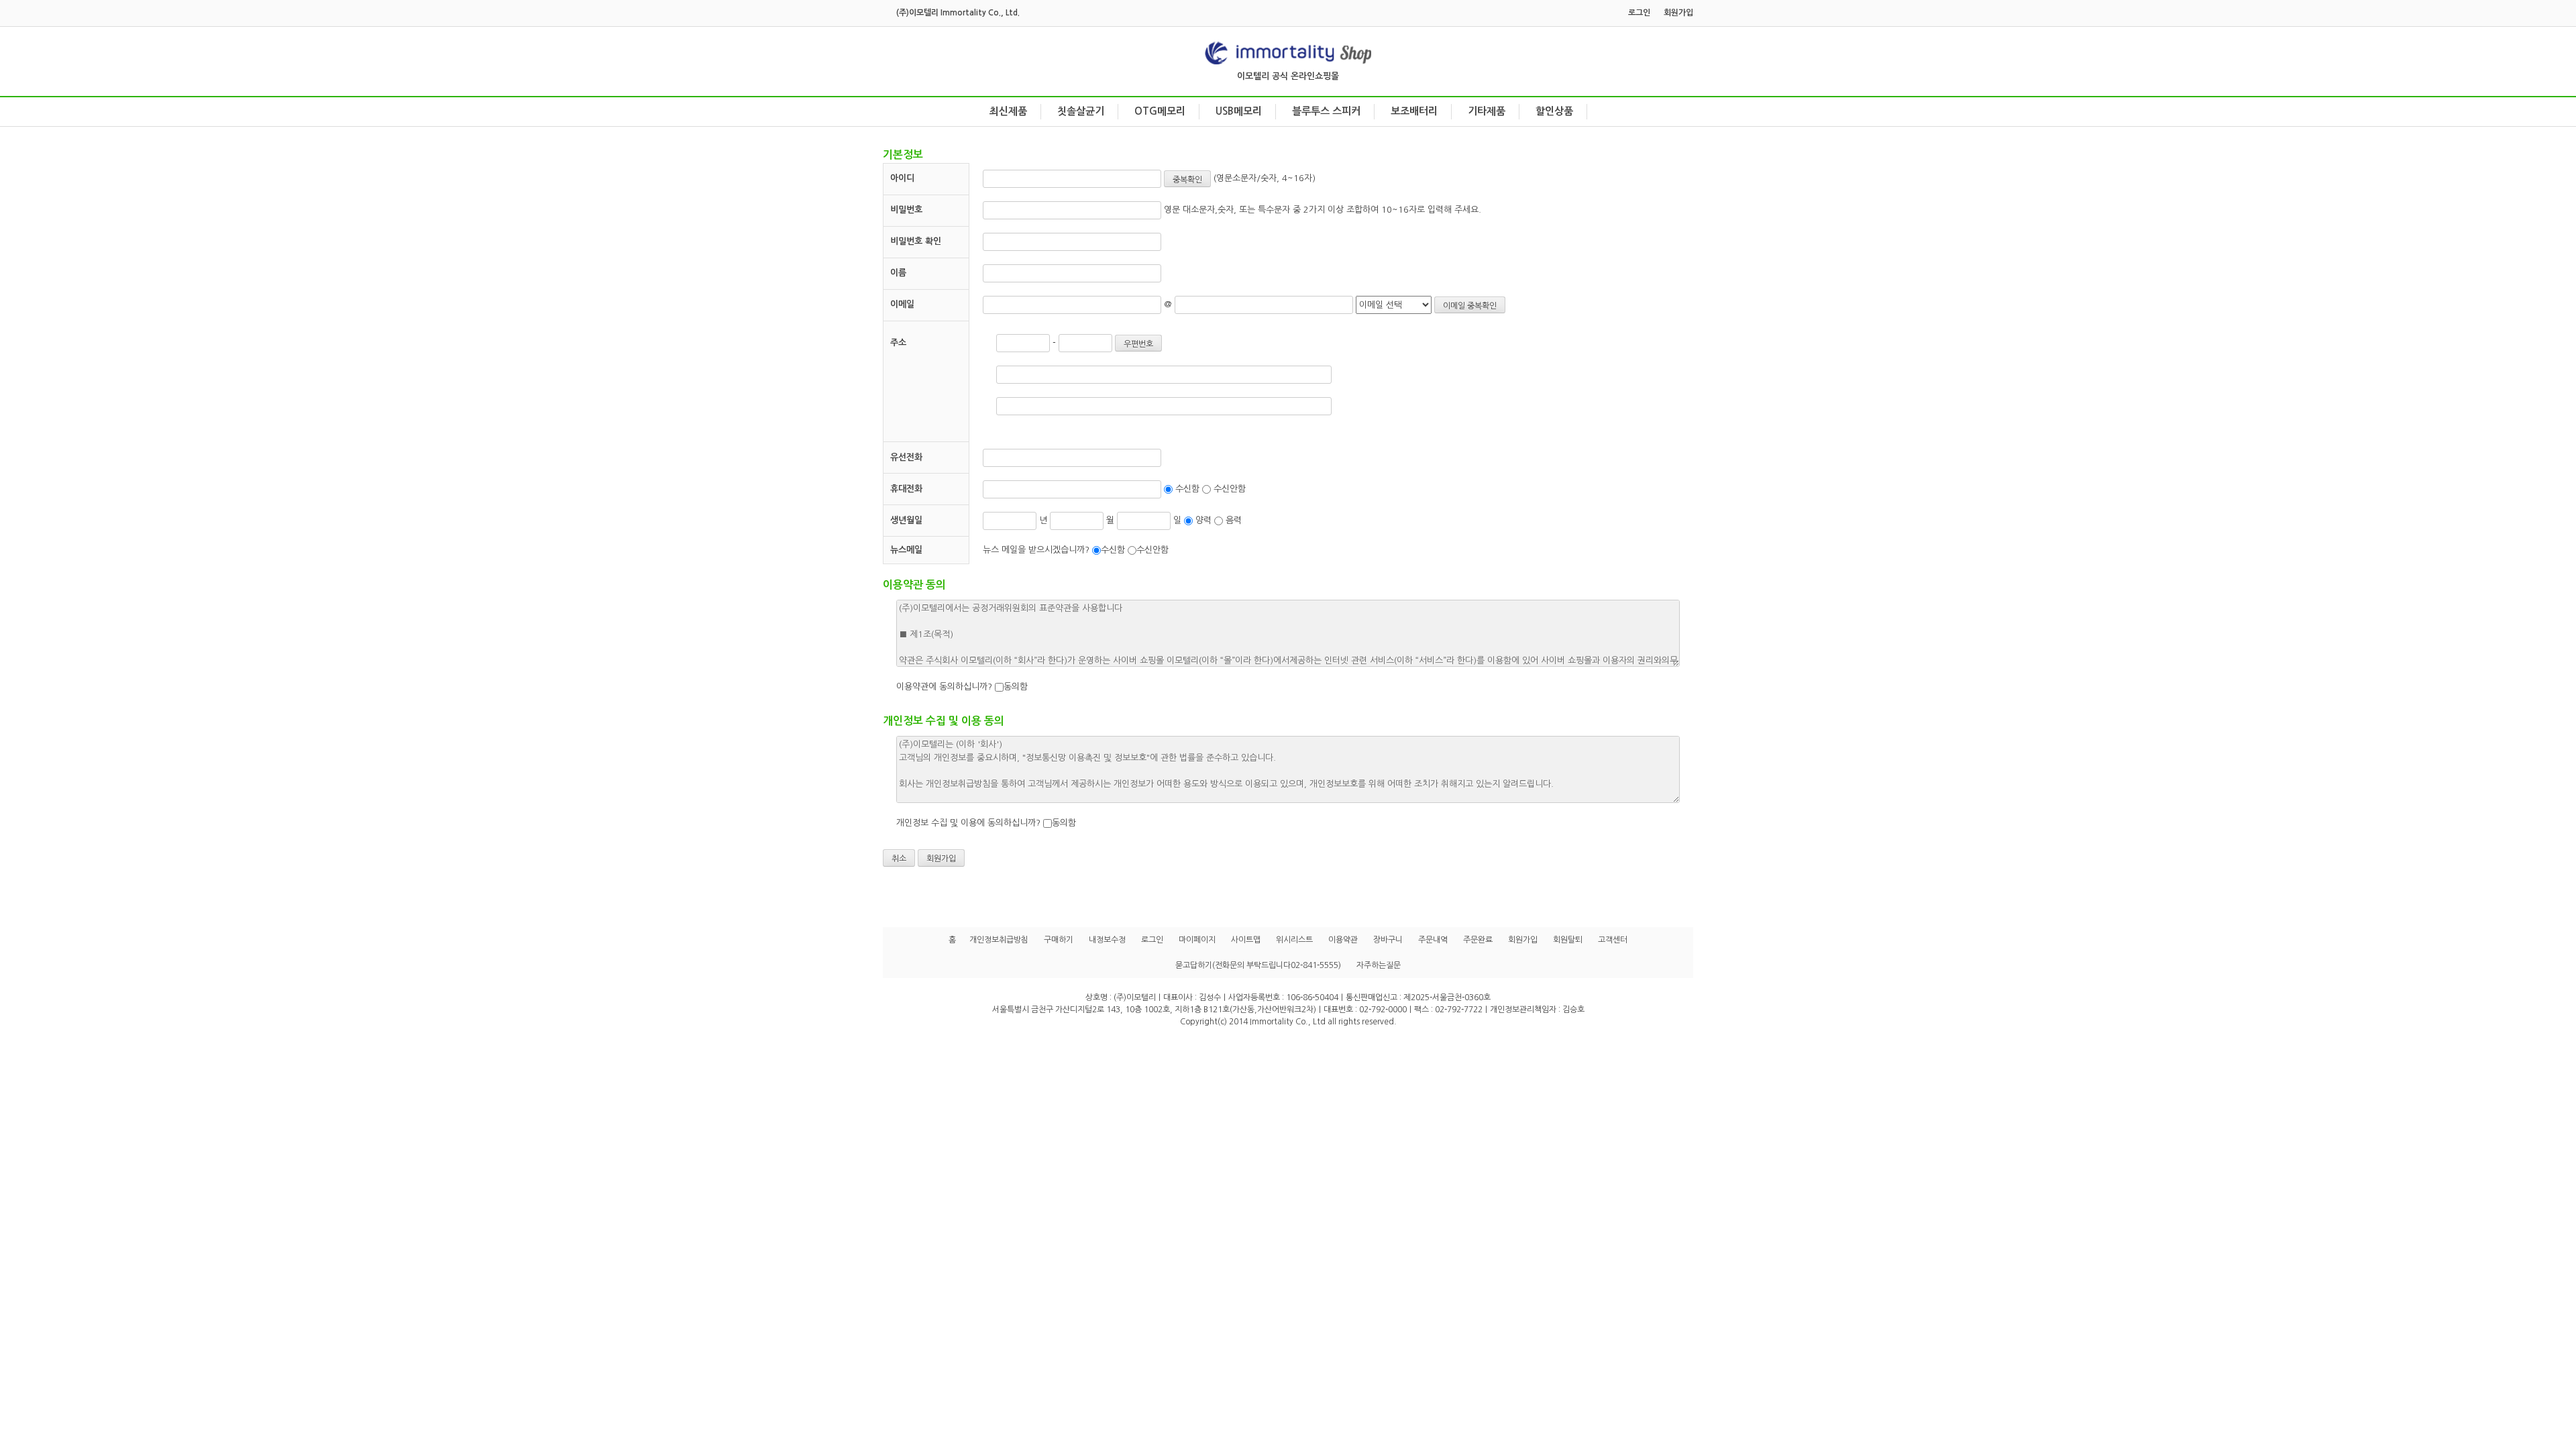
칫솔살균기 (1081, 111)
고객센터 (1613, 940)
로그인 (1639, 13)
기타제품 (1487, 111)
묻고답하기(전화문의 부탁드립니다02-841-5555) (1258, 965)
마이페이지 (1197, 940)
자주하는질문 (1379, 965)
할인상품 (1554, 111)
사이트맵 (1246, 940)
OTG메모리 (1160, 111)
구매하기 (1059, 940)
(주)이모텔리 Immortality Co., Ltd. (958, 13)
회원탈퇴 (1568, 940)
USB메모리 (1239, 111)
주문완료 (1478, 940)
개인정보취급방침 (999, 940)
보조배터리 (1414, 111)
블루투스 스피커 (1326, 111)
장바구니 (1388, 940)
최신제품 (1008, 111)
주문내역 (1433, 940)
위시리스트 (1294, 940)
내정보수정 (1107, 940)
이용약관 (1343, 940)
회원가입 (1678, 13)
